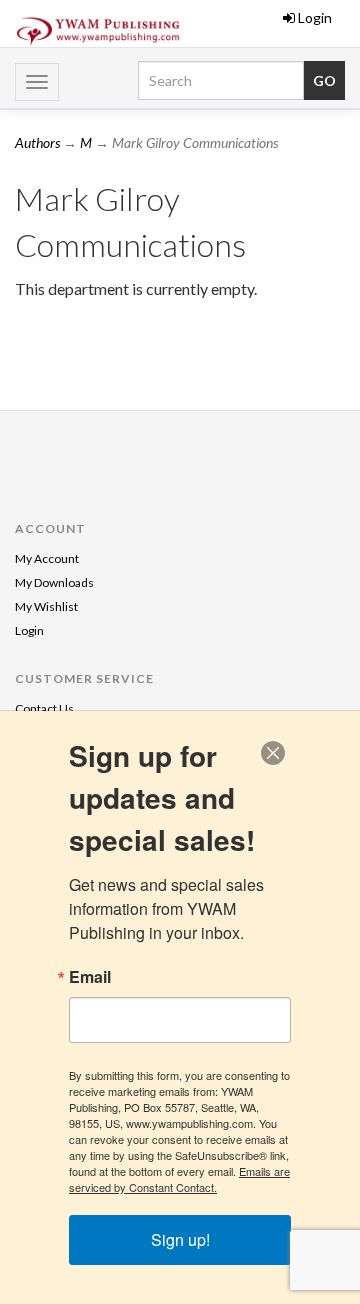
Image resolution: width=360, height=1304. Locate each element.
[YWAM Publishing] (98, 31)
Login (315, 17)
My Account (47, 558)
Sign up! (180, 1239)
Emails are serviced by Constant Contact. (179, 1179)
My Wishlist (46, 606)
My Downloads (54, 582)
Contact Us (44, 708)
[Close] (273, 753)
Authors (37, 142)
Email (90, 977)
